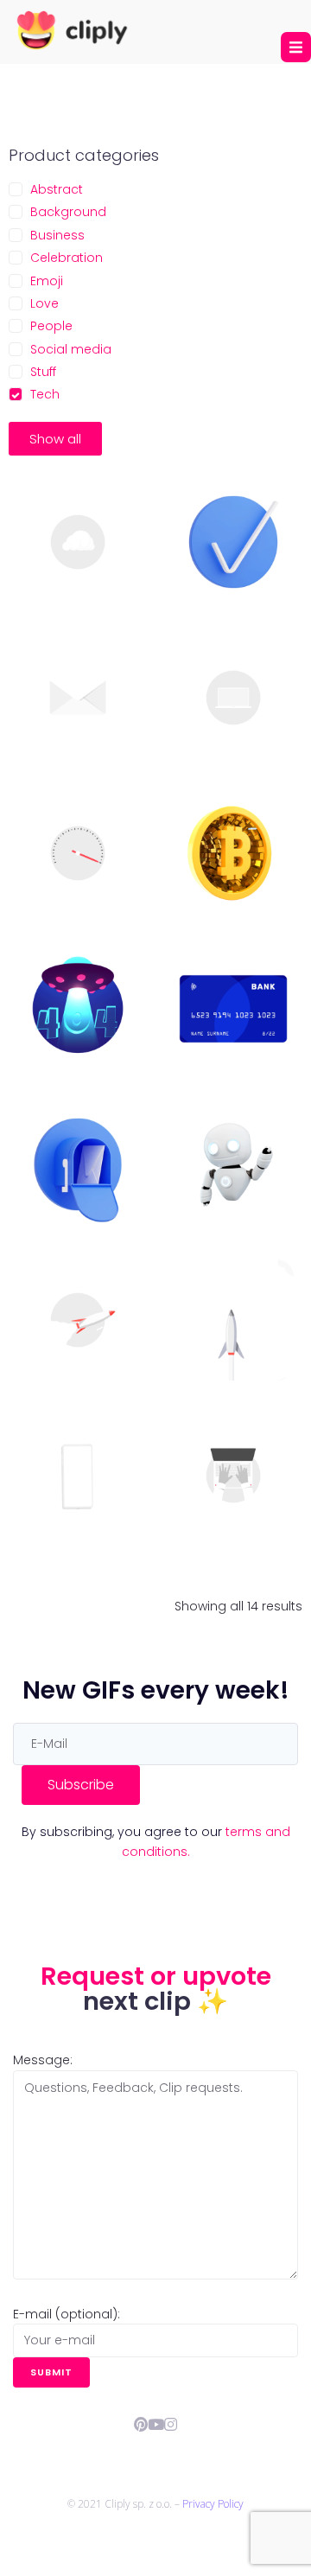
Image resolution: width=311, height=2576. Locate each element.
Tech (45, 394)
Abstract (57, 189)
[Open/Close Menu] (296, 47)
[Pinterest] (141, 2424)
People (51, 326)
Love (44, 303)
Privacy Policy (213, 2504)
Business (57, 235)
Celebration (67, 258)
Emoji (47, 281)
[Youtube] (156, 2424)
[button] (55, 439)
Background (68, 212)
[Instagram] (171, 2424)
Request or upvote (156, 1976)
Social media (71, 349)
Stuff (43, 372)
